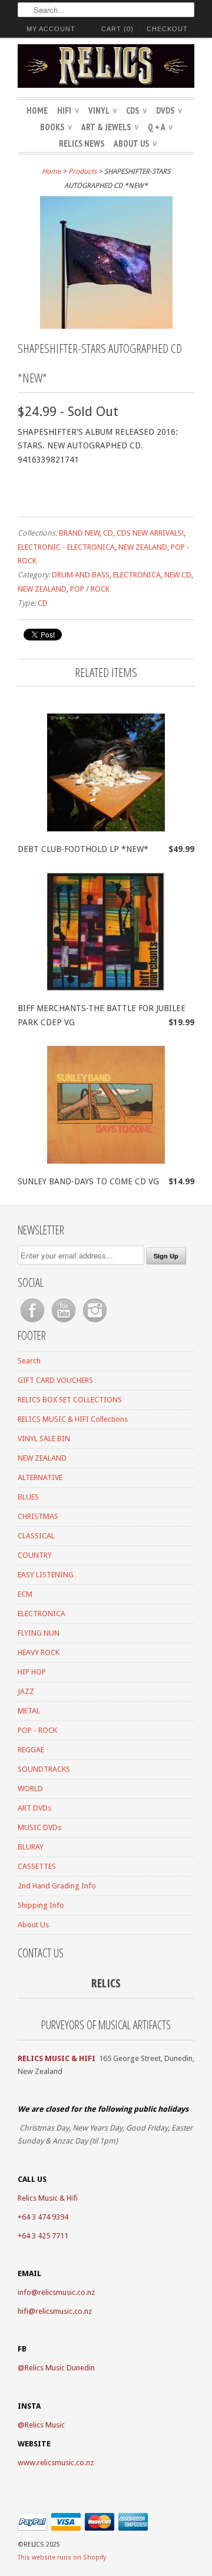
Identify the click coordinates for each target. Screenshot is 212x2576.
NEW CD (178, 575)
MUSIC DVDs (39, 1827)
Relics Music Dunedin (60, 2368)
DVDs (169, 110)
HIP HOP (32, 1672)
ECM (25, 1594)
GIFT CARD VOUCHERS (55, 1380)
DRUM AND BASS (81, 575)
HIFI (68, 110)
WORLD (30, 1789)
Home (37, 110)
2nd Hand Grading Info (57, 1886)
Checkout (167, 29)
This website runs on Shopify (62, 2557)
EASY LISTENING (46, 1575)
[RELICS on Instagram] (95, 1322)
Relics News (82, 143)
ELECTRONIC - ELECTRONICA (66, 547)
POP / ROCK (90, 589)
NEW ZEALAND (143, 547)
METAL (29, 1711)
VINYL (102, 110)
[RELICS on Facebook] (33, 1322)
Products (82, 171)
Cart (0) (117, 29)
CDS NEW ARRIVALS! (150, 533)
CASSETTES (37, 1866)
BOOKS (56, 127)
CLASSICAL (36, 1536)
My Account (51, 29)
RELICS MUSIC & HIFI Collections (73, 1419)
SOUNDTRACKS (44, 1769)
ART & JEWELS (110, 127)
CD (108, 533)
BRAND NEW (79, 533)
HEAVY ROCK (39, 1652)
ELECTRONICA (137, 575)
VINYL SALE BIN (44, 1439)
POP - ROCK (37, 1730)
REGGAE (31, 1750)
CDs (136, 110)
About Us (135, 143)
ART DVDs (34, 1808)
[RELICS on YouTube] (64, 1322)
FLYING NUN (39, 1633)
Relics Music (45, 2425)
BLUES (28, 1497)
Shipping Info (41, 1905)
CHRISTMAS (38, 1516)
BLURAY (31, 1847)
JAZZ (26, 1691)
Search (29, 1361)
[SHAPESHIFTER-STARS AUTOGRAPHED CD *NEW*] (106, 326)
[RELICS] (106, 68)
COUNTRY (35, 1555)
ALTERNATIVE (40, 1477)
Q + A (160, 127)
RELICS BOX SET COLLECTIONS (70, 1400)
